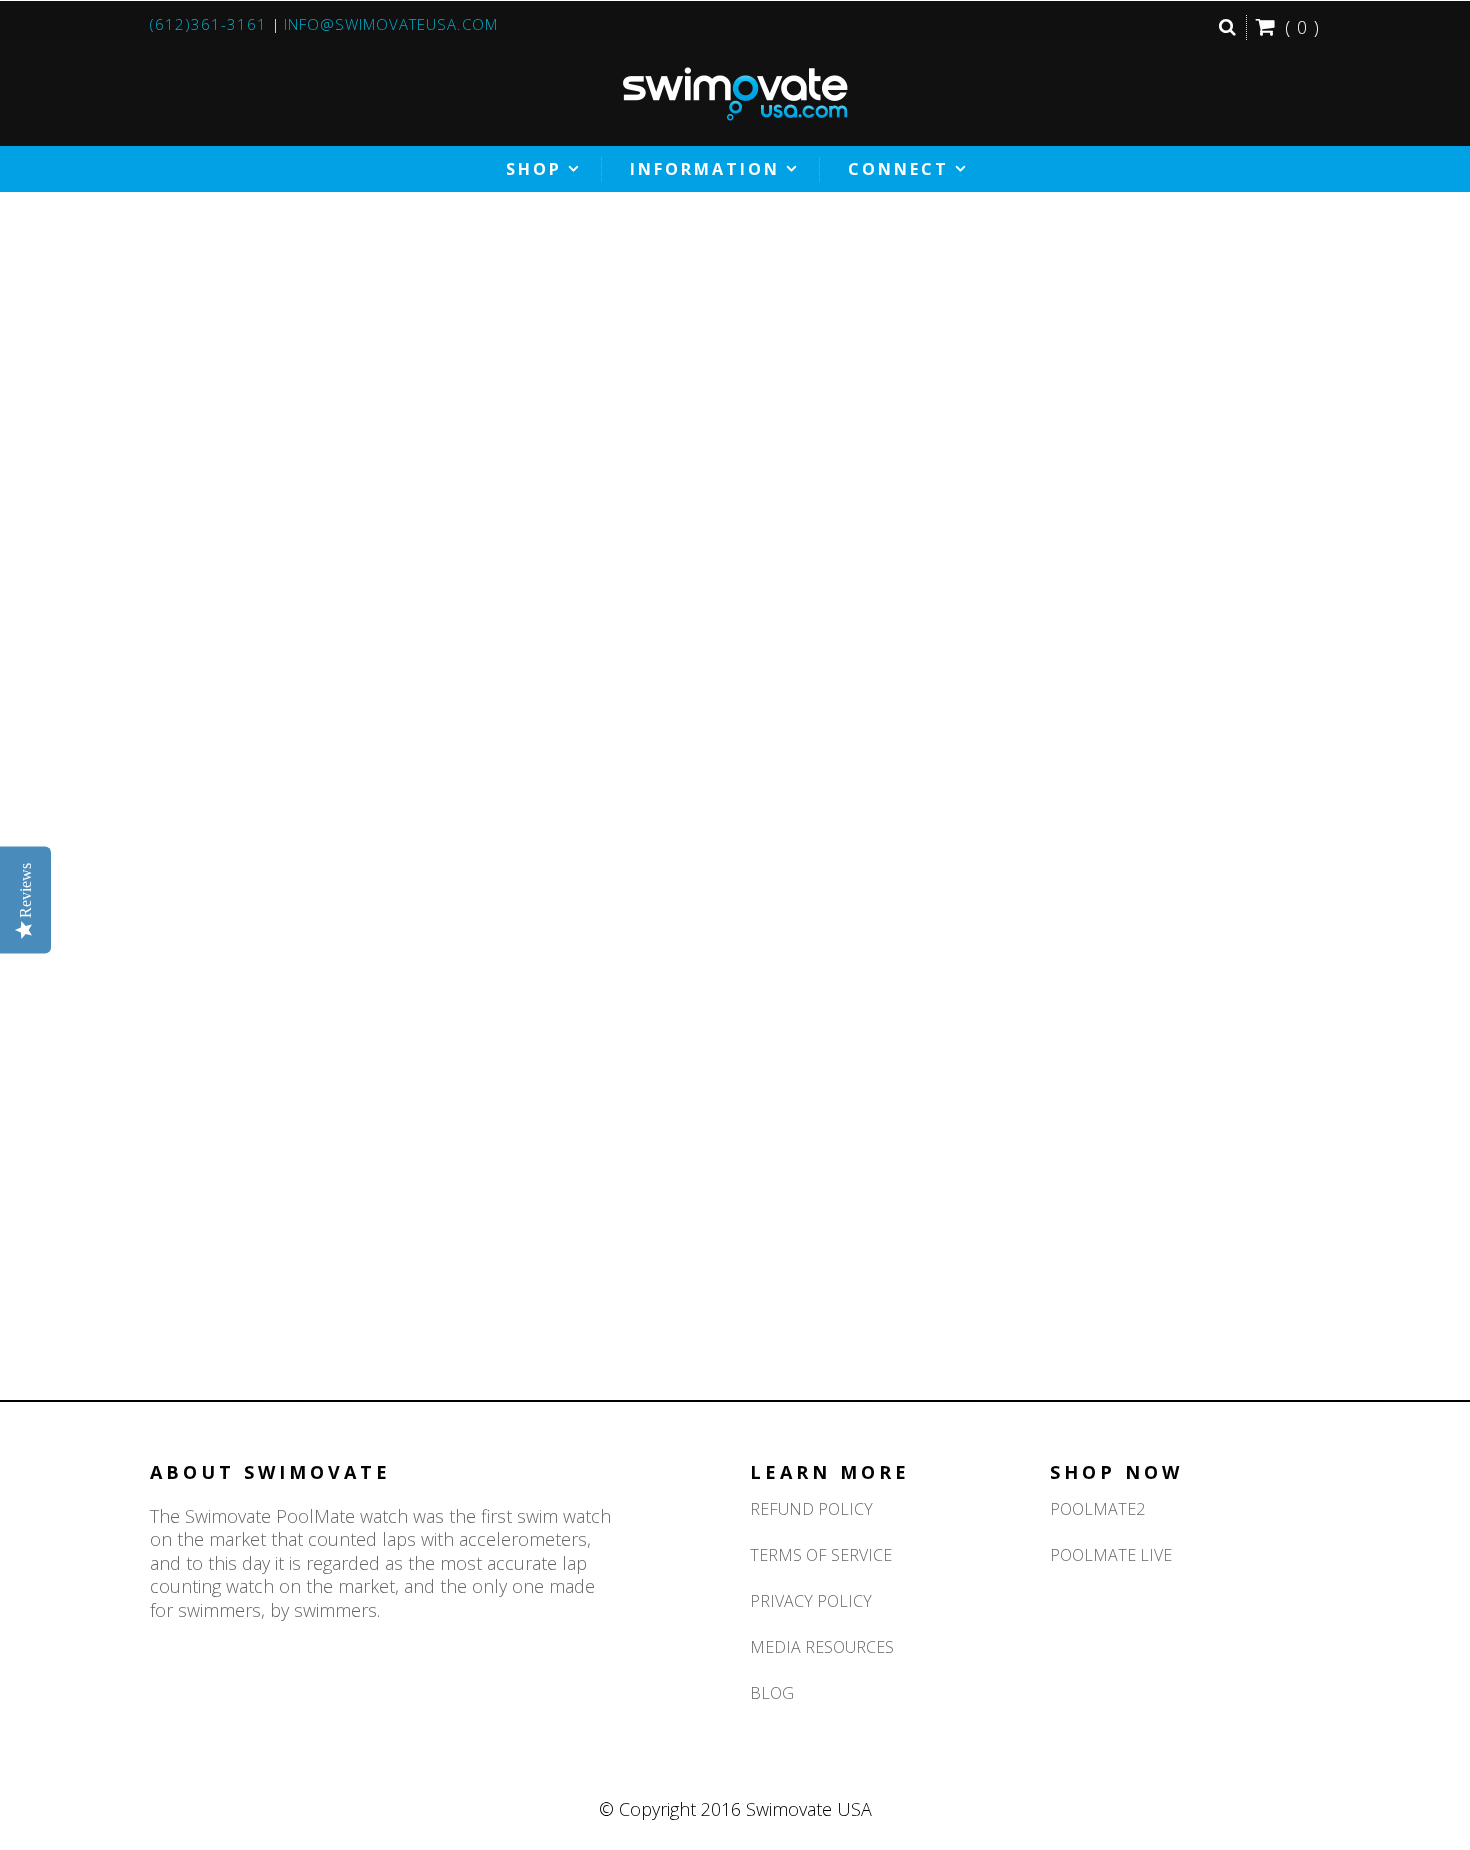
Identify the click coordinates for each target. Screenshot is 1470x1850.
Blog (772, 1693)
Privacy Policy (811, 1601)
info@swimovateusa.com (391, 24)
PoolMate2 (1097, 1509)
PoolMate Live (1111, 1555)
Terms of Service (821, 1555)
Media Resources (822, 1647)
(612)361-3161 (208, 24)
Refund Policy (811, 1509)
